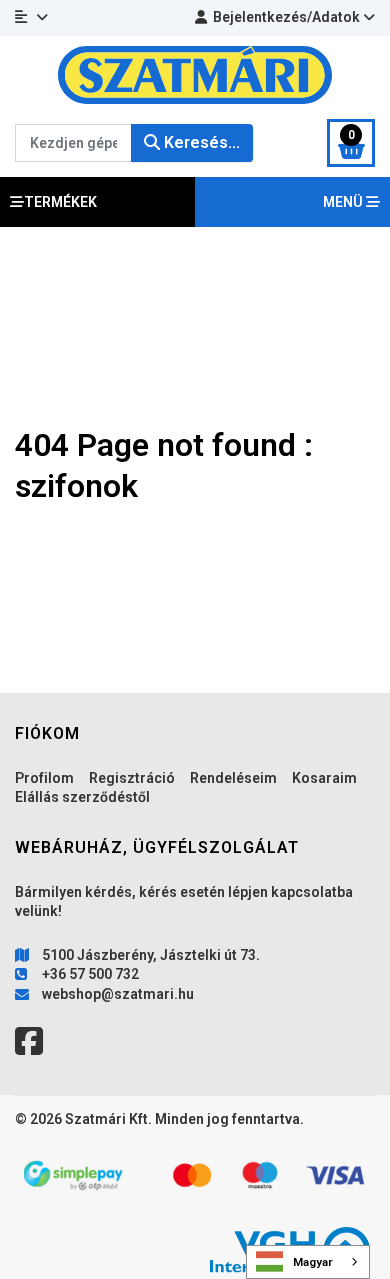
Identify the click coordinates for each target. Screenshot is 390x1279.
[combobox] (308, 1262)
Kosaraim (324, 778)
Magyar (313, 1262)
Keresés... (200, 142)
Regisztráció (132, 778)
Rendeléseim (233, 778)
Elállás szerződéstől (82, 797)
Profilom (44, 778)
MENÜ (344, 202)
